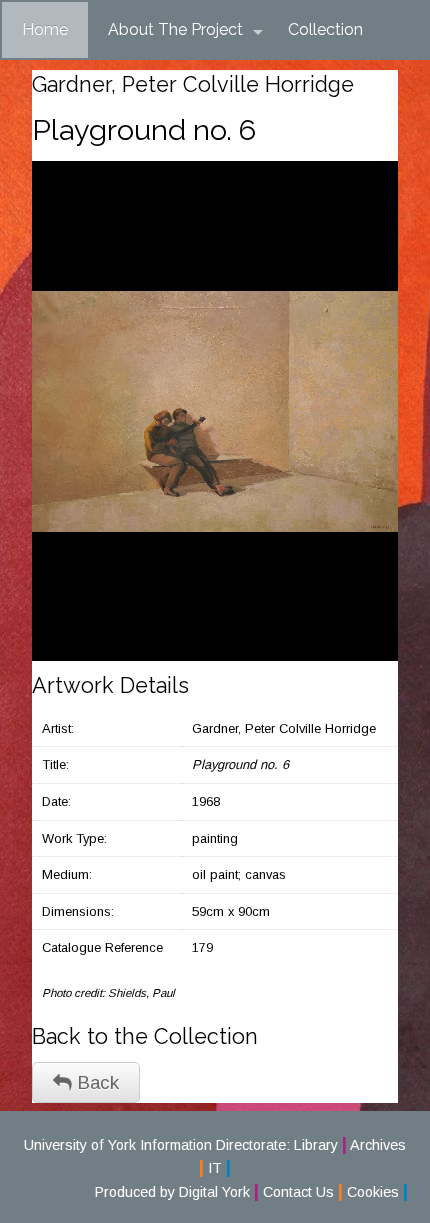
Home (45, 29)
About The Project (175, 29)
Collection (325, 29)
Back (95, 1082)
